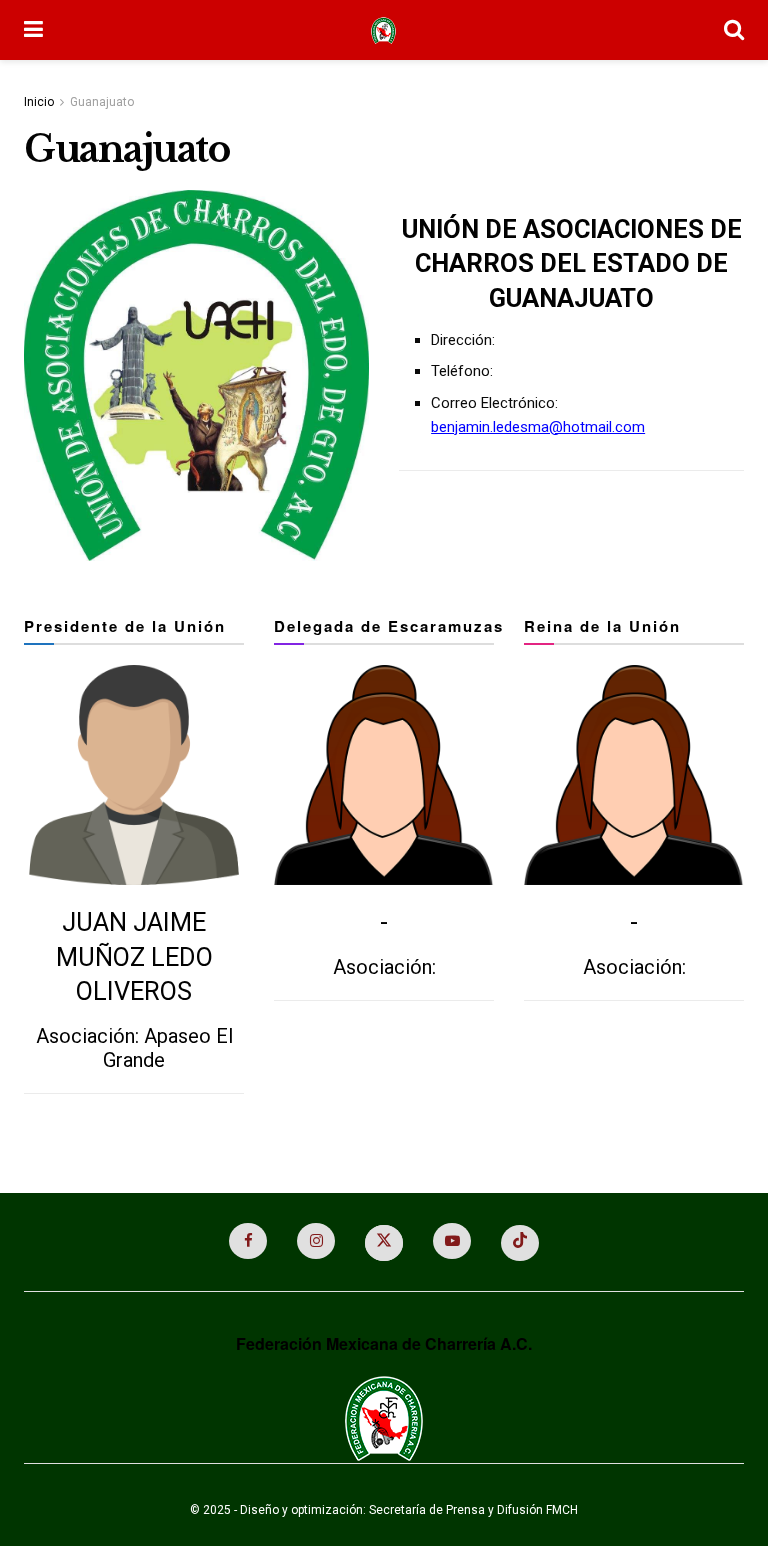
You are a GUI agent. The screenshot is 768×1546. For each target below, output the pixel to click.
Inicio (39, 102)
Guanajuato (102, 102)
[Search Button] (734, 30)
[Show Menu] (33, 30)
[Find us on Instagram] (316, 1241)
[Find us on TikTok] (520, 1243)
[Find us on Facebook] (248, 1241)
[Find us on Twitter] (384, 1243)
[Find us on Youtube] (452, 1241)
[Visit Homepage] (383, 30)
